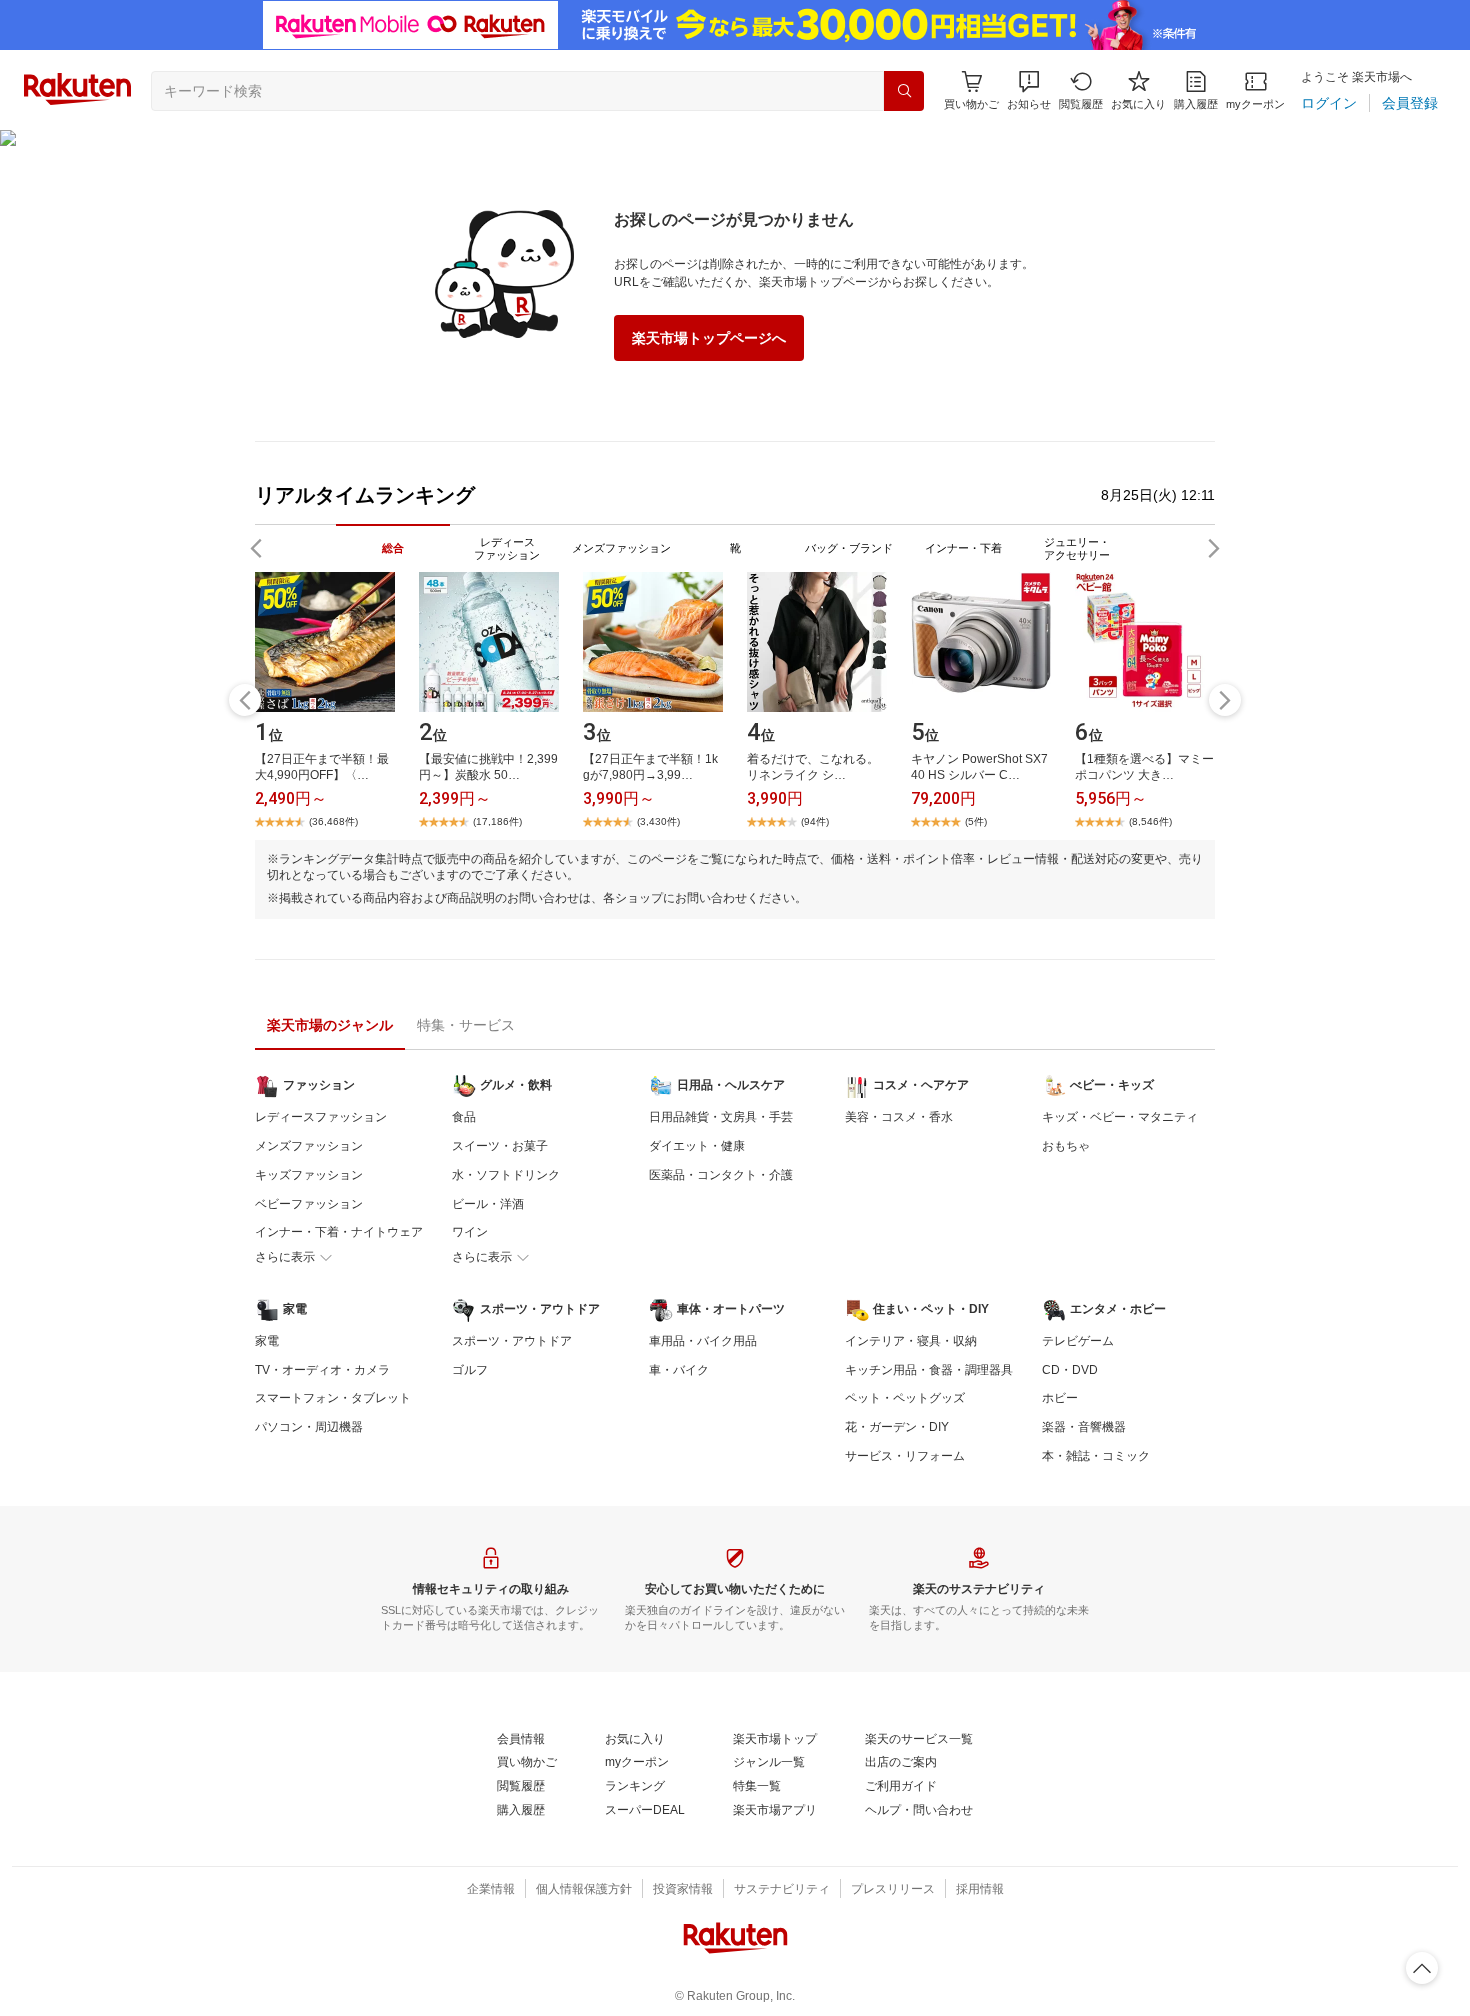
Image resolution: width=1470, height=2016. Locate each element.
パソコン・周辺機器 (309, 1427)
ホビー (1060, 1398)
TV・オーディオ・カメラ (322, 1370)
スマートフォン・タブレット (333, 1398)
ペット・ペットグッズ (905, 1398)
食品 (464, 1117)
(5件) (976, 821)
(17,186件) (497, 821)
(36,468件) (333, 821)
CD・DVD (1070, 1370)
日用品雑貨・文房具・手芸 (721, 1117)
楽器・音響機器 (1084, 1427)
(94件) (815, 821)
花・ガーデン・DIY (897, 1427)
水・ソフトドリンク (506, 1175)
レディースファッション (321, 1117)
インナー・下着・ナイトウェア (339, 1232)
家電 (267, 1341)
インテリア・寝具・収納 (911, 1341)
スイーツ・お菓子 (500, 1146)
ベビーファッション (309, 1204)
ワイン (470, 1232)
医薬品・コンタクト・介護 (721, 1175)
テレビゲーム (1078, 1341)
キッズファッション (309, 1175)
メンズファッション (309, 1146)
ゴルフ (470, 1370)
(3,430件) (658, 821)
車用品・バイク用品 (703, 1341)
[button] (1029, 90)
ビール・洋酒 (488, 1204)
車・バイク (679, 1370)
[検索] (904, 91)
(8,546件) (1150, 821)
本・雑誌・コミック (1096, 1456)
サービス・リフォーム (905, 1456)
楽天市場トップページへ (709, 338)
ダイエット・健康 (697, 1146)
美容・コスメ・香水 (899, 1117)
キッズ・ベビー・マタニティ (1120, 1117)
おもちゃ (1066, 1146)
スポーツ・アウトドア (512, 1341)
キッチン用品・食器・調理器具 (929, 1370)
